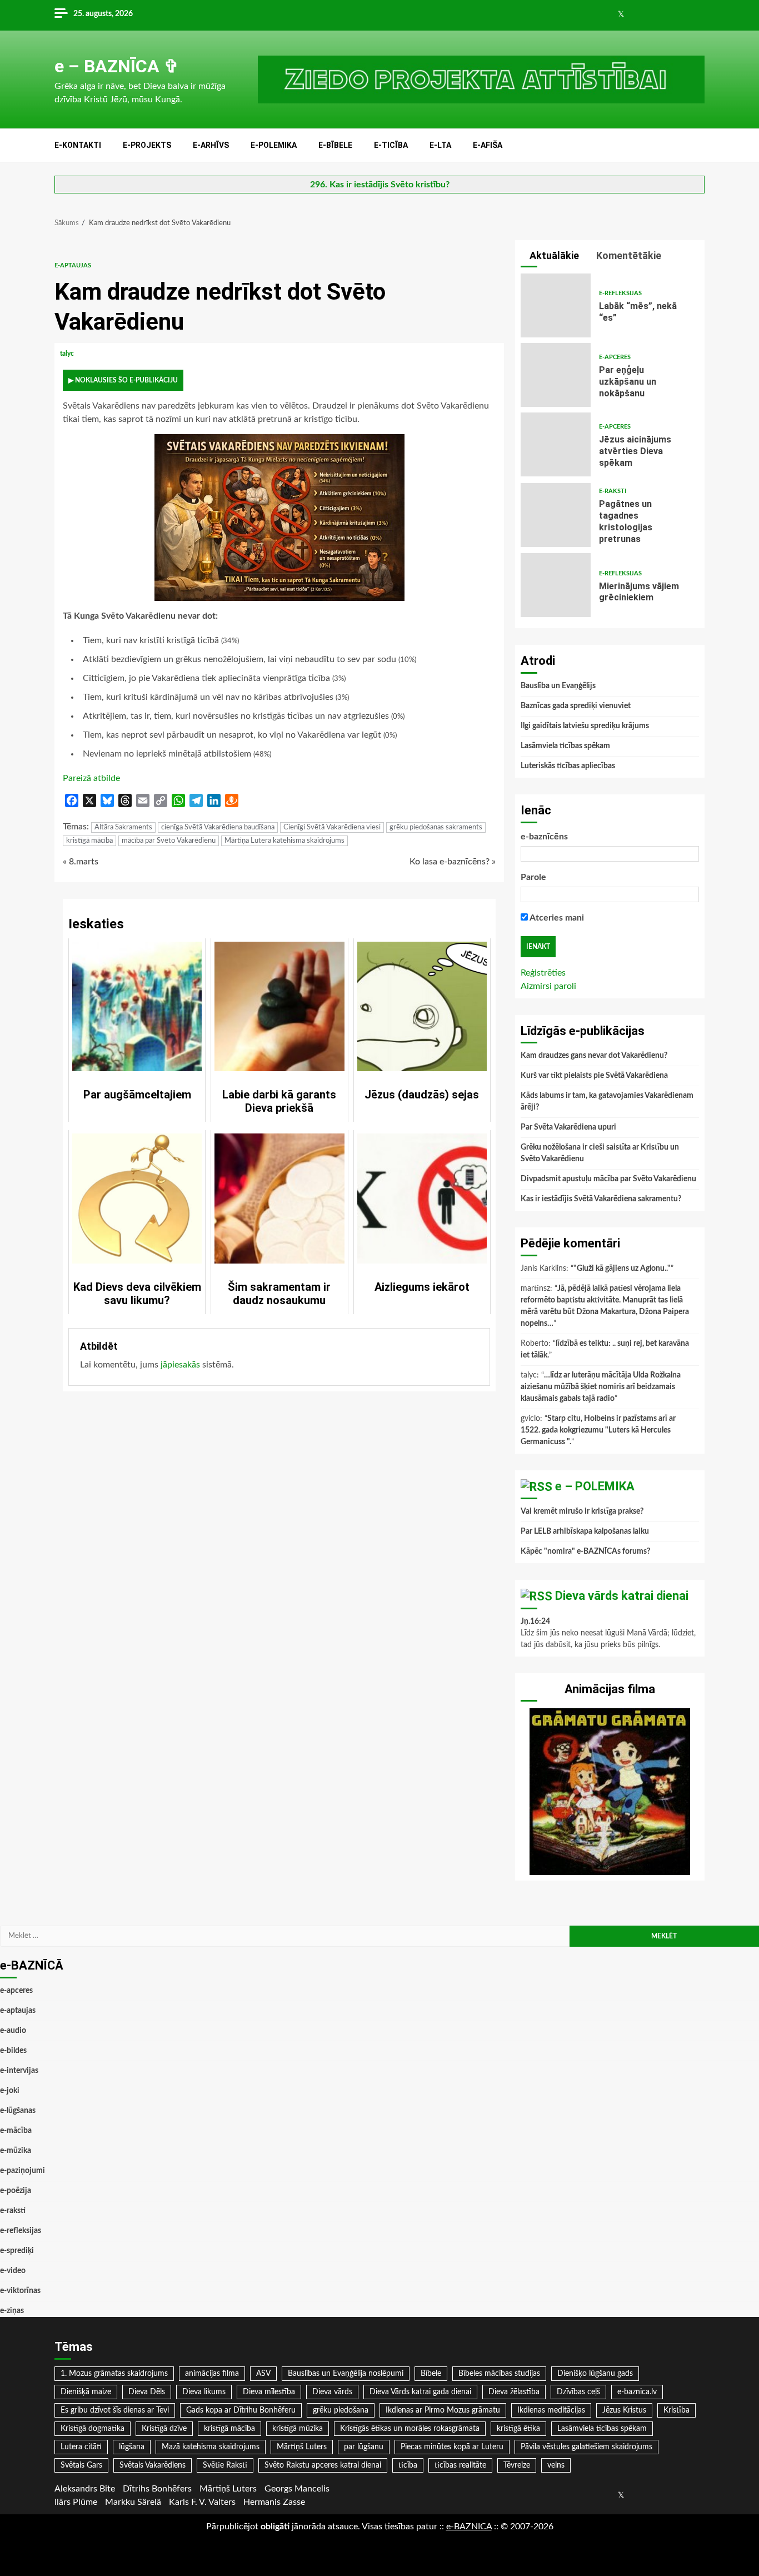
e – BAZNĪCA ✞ (117, 66)
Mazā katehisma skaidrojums (211, 2447)
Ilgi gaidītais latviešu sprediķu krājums (585, 726)
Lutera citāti (81, 2447)
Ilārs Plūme (76, 2502)
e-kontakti (78, 145)
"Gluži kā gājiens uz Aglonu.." (622, 1269)
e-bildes (13, 2051)
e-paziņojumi (23, 2171)
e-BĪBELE (335, 145)
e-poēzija (16, 2191)
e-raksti (613, 491)
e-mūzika (16, 2151)
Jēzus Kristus (624, 2410)
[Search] (698, 146)
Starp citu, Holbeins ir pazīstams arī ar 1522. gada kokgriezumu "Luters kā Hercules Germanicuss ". (598, 1430)
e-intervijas (19, 2071)
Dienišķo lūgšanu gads (595, 2374)
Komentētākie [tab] (628, 255)
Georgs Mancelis (297, 2489)
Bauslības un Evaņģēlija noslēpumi (346, 2374)
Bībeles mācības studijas (499, 2374)
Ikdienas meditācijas (551, 2410)
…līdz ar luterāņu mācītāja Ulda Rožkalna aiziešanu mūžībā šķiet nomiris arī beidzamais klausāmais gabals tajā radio (601, 1387)
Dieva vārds (332, 2392)
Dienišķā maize (86, 2392)
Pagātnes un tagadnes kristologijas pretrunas (556, 515)
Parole (533, 877)
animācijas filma (212, 2374)
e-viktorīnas (20, 2291)
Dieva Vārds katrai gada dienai (420, 2392)
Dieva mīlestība (269, 2392)
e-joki (10, 2091)
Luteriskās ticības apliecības (568, 766)
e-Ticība (391, 145)
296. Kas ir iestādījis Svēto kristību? (380, 185)
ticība (408, 2465)
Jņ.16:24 (535, 1622)
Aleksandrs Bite (85, 2489)
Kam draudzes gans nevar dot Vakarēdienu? (594, 1056)
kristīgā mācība (89, 841)
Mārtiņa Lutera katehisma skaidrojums (284, 841)
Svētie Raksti (225, 2465)
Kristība (676, 2410)
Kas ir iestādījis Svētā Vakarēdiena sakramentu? (601, 1199)
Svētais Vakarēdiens (153, 2465)
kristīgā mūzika (298, 2429)
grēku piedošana (341, 2410)
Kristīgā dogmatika (93, 2429)
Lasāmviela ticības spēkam (565, 746)
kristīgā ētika (518, 2429)
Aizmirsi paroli (548, 986)
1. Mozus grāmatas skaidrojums (114, 2374)
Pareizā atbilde (91, 778)
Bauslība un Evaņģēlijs (558, 686)
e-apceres (615, 357)
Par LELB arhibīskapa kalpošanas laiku (585, 1531)
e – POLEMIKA (595, 1486)
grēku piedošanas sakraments (436, 827)
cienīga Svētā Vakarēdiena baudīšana (218, 827)
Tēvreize (517, 2465)
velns (556, 2465)
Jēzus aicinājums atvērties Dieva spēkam (556, 444)
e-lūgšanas (18, 2111)
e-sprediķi (17, 2251)
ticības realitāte (460, 2465)
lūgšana (132, 2447)
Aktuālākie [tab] (553, 255)
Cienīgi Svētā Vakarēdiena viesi (332, 827)
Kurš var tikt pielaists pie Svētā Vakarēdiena (594, 1076)
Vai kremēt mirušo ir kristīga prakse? (582, 1511)
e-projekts (147, 145)
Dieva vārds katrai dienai (622, 1596)
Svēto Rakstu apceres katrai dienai (323, 2465)
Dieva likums (204, 2392)
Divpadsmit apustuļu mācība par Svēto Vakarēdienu (608, 1179)
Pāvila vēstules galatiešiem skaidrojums (586, 2447)
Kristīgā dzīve (164, 2429)
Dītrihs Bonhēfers (157, 2489)
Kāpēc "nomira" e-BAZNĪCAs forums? (585, 1551)
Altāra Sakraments (123, 827)
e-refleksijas (620, 293)
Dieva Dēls (147, 2392)
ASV (263, 2374)
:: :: (469, 2527)
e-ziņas (12, 2311)
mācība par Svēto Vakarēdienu (169, 841)
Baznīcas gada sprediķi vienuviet (576, 706)
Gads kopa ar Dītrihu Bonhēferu (241, 2410)
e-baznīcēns (544, 837)
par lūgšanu (364, 2447)
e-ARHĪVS (211, 145)
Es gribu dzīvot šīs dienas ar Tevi (115, 2410)
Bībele (431, 2374)
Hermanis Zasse (274, 2502)
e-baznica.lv (637, 2392)
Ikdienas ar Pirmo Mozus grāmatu (443, 2410)
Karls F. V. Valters (202, 2502)
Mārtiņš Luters (302, 2447)
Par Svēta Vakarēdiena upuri (568, 1127)
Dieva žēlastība (514, 2392)
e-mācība (16, 2131)
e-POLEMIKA (274, 145)
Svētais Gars (81, 2465)
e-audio (13, 2031)
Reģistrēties (543, 973)
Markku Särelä (133, 2502)
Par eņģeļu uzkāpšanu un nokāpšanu (556, 375)
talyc (68, 354)
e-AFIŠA (488, 145)
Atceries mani (556, 918)
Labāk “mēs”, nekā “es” (556, 305)
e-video (13, 2271)
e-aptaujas (73, 265)
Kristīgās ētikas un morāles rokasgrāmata (410, 2429)
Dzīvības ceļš (578, 2392)
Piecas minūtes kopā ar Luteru (452, 2447)
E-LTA (440, 145)
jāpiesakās (180, 1365)
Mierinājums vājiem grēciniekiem (556, 585)
